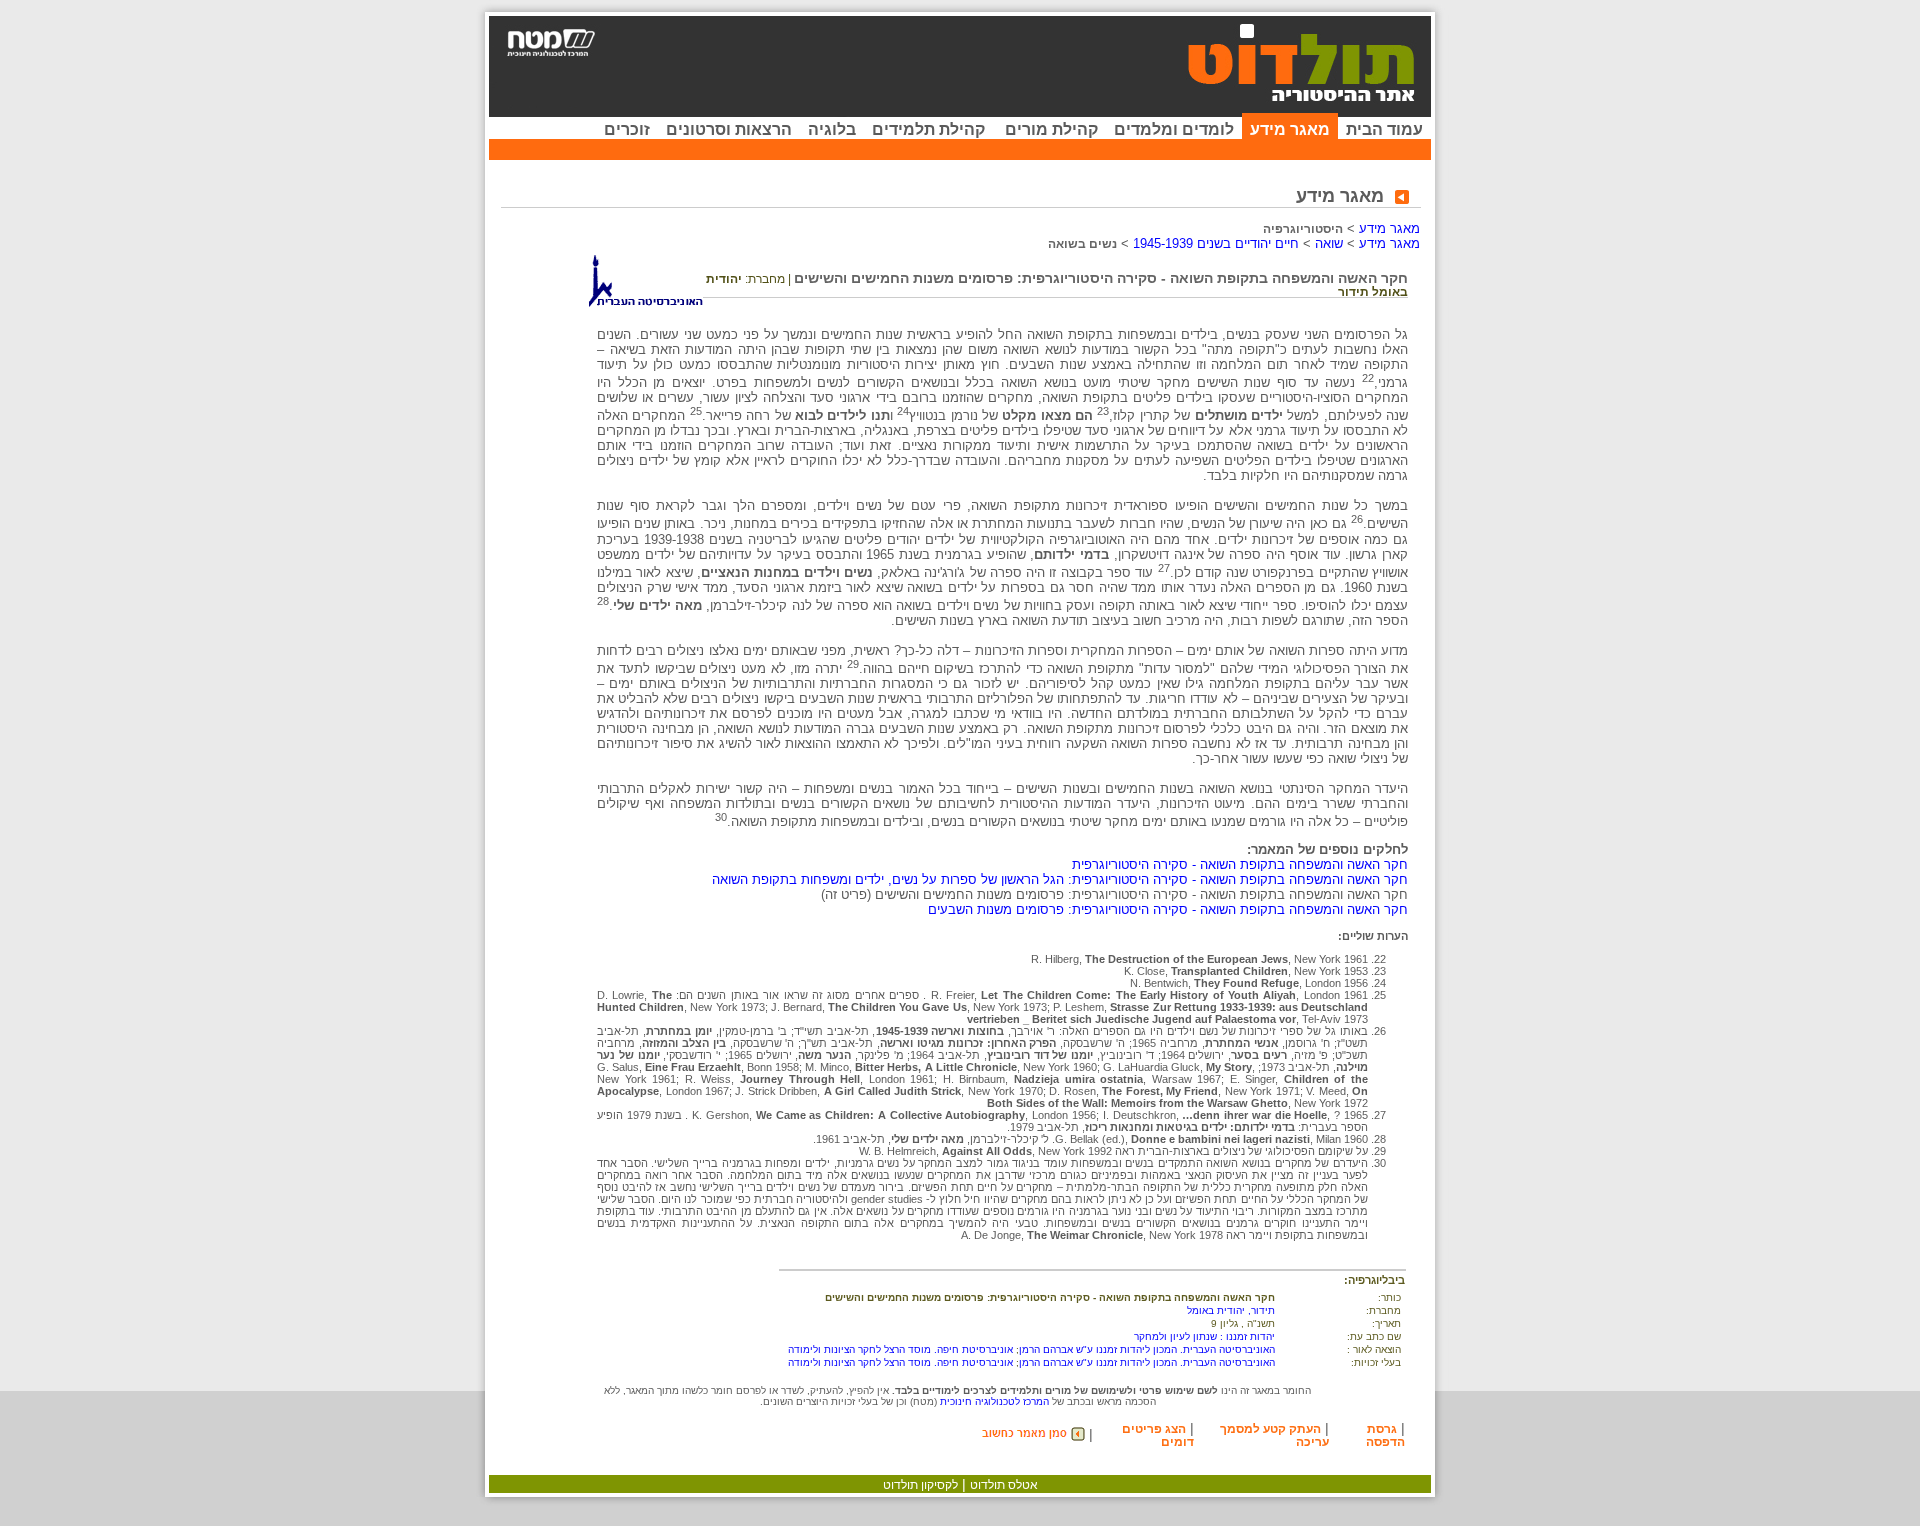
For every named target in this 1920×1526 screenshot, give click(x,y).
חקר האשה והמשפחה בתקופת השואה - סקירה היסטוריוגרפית (1240, 864)
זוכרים (627, 129)
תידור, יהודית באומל (1231, 1310)
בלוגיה (832, 129)
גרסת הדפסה (1385, 1435)
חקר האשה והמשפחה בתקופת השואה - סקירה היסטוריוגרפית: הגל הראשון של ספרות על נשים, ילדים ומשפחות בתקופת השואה (1060, 879)
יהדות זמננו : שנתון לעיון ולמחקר (1204, 1336)
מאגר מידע (1290, 129)
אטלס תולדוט (1004, 1485)
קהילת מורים (1051, 129)
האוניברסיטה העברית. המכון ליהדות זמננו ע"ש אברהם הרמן (1147, 1349)
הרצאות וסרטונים (729, 129)
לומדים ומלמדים (1174, 129)
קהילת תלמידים (928, 129)
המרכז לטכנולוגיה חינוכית (994, 1401)
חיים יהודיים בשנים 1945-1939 (1216, 243)
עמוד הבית (1384, 129)
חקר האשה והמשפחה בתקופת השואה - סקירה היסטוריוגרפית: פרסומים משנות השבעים (1168, 909)
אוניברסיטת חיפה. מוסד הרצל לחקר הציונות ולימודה (900, 1349)
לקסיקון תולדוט (920, 1485)
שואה (1329, 243)
